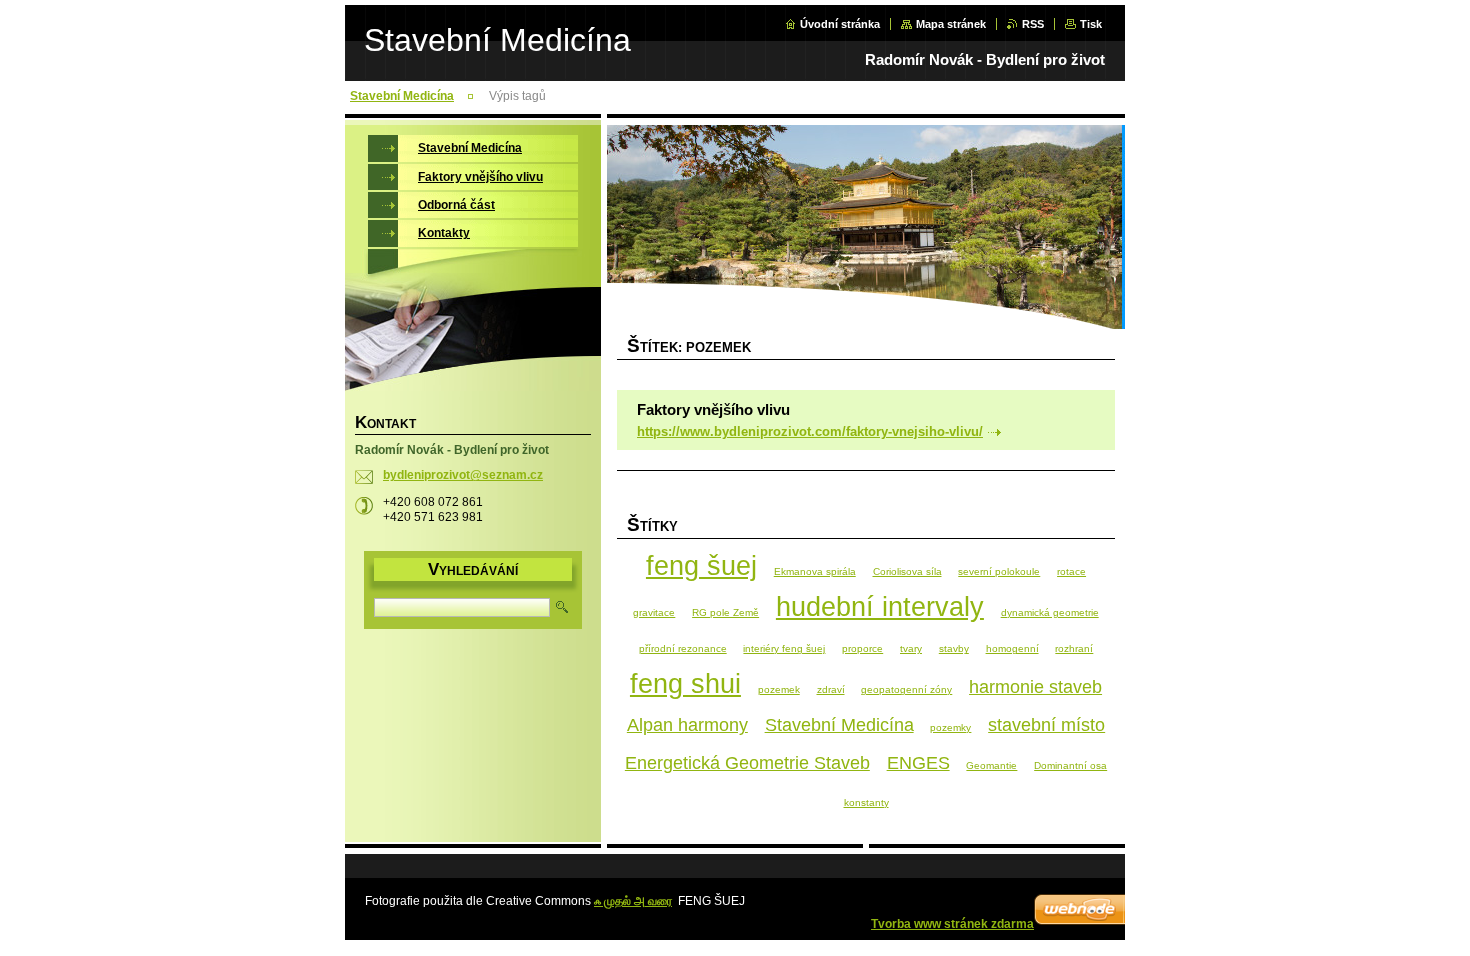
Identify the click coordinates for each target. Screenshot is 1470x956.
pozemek (779, 689)
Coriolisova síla (907, 571)
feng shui (685, 684)
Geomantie (991, 765)
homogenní (1012, 648)
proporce (862, 648)
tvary (911, 648)
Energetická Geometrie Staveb (747, 763)
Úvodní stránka (840, 24)
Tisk (1091, 24)
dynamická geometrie (1050, 612)
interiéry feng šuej (784, 648)
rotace (1071, 571)
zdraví (831, 689)
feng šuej (701, 566)
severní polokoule (999, 571)
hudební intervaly (880, 607)
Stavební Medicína (402, 96)
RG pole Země (725, 612)
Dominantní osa (1070, 765)
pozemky (950, 727)
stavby (954, 648)
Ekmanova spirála (815, 571)
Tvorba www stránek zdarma (952, 924)
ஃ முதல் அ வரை (633, 901)
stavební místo (1046, 725)
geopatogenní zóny (906, 689)
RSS (1033, 24)
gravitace (654, 612)
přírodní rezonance (683, 648)
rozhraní (1074, 648)
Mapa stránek (951, 24)
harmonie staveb (1035, 687)
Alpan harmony (687, 725)
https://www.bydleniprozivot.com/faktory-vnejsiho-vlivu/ (810, 431)
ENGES (918, 763)
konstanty (866, 802)
